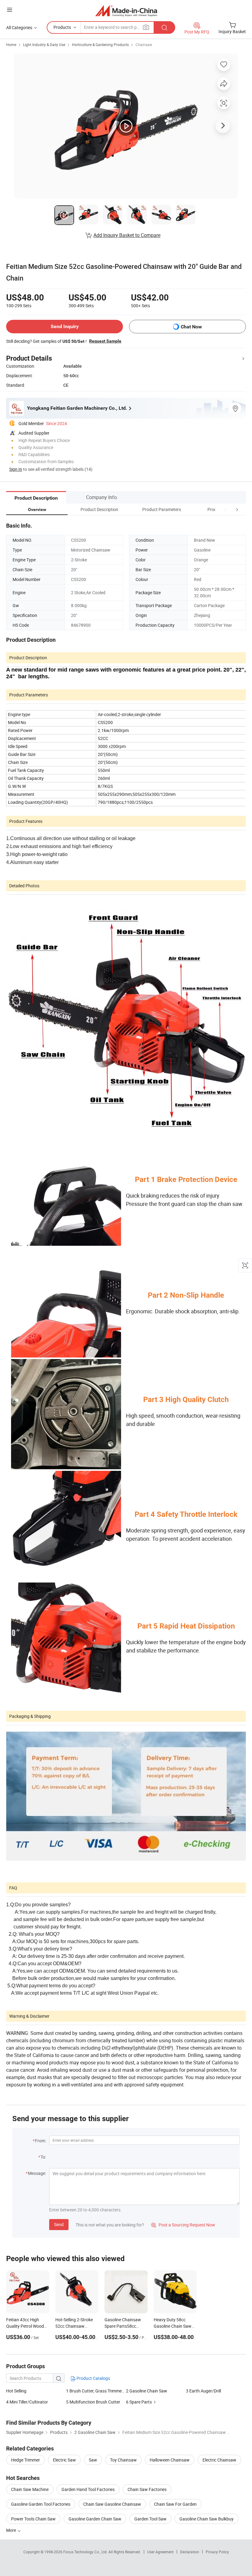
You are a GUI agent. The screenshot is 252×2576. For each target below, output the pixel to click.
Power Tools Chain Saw (33, 2519)
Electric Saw (64, 2460)
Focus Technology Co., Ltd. (86, 2552)
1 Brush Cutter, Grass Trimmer (95, 2391)
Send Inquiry (65, 326)
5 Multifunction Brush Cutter (93, 2402)
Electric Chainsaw (219, 2460)
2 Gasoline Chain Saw (147, 2391)
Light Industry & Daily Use (44, 45)
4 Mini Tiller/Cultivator (27, 2402)
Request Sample (105, 341)
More (12, 2530)
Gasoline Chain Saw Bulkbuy (207, 2519)
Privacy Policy (217, 2552)
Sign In (16, 469)
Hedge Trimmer (26, 2460)
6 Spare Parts (139, 2402)
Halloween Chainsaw (170, 2460)
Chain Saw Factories (147, 2489)
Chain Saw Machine (30, 2489)
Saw (93, 2460)
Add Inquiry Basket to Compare (127, 235)
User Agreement (160, 2552)
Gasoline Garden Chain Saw (95, 2519)
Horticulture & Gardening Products (100, 45)
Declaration (190, 2552)
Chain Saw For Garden (175, 2504)
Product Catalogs (93, 2378)
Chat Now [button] (191, 327)
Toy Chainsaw (123, 2460)
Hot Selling (16, 2391)
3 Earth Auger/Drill (203, 2391)
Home (11, 45)
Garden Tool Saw (150, 2519)
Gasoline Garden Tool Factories (41, 2504)
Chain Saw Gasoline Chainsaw (112, 2504)
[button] (226, 509)
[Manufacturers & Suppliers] (126, 11)
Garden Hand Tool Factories (88, 2489)
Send (59, 2224)
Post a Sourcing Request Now (183, 2225)
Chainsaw (144, 45)
